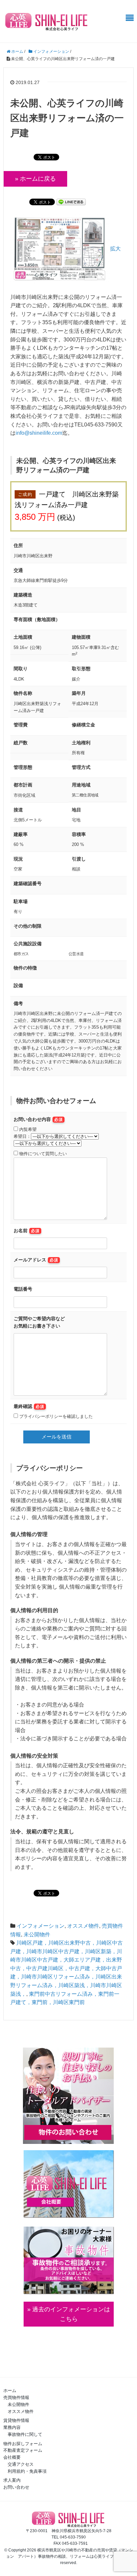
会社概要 (12, 2457)
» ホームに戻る (35, 179)
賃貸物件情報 (16, 2420)
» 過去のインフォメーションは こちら (69, 2314)
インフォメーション (41, 1926)
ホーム (10, 2391)
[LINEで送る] (71, 201)
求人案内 (12, 2480)
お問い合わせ (16, 2487)
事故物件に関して (25, 2434)
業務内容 (12, 2427)
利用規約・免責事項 (27, 2471)
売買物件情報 (16, 2397)
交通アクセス (21, 2464)
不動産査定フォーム (23, 2450)
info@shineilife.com (39, 433)
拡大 (115, 249)
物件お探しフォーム (23, 2444)
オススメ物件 (83, 1926)
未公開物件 (37, 1934)
